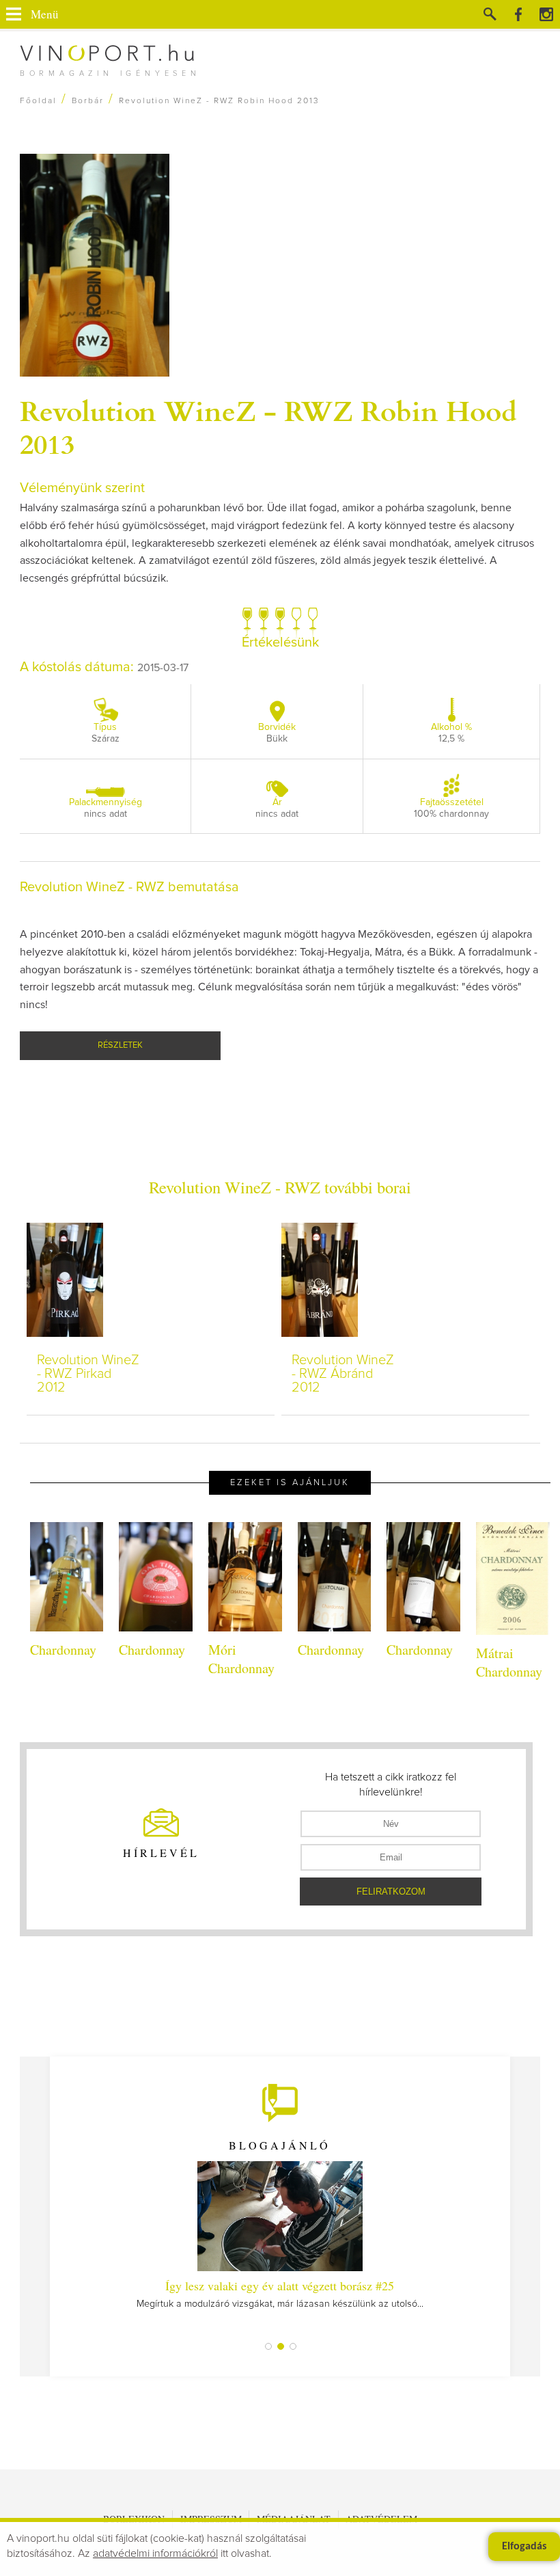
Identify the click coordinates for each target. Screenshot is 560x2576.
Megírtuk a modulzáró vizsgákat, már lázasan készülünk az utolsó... (280, 2293)
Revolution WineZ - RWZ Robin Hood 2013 (268, 426)
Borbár (88, 101)
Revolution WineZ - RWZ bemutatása (129, 887)
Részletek (120, 1045)
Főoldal (38, 101)
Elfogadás (524, 2547)
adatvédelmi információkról (155, 2553)
